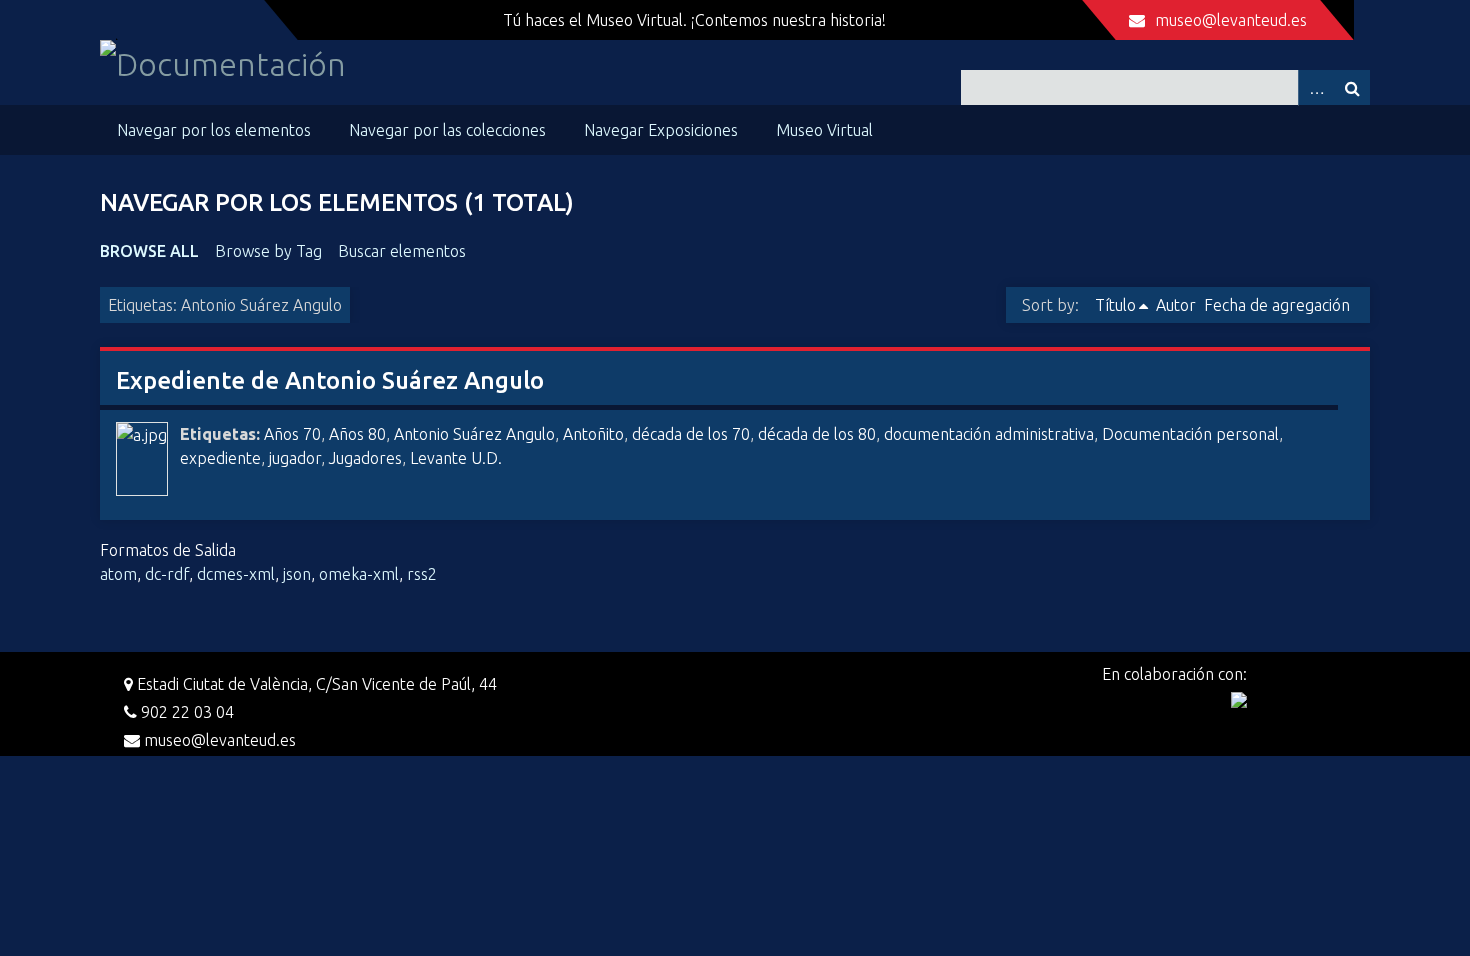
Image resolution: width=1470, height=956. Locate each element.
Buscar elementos (402, 251)
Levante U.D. (456, 458)
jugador (295, 458)
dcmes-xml (236, 574)
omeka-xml (359, 574)
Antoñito (593, 434)
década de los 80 (817, 434)
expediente (220, 458)
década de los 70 (691, 434)
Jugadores (365, 458)
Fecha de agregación (1277, 305)
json (297, 574)
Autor (1176, 305)
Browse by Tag (268, 251)
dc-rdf (167, 574)
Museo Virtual (824, 130)
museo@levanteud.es (1231, 20)
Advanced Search (1316, 87)
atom (118, 574)
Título (1115, 305)
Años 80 (357, 434)
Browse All (149, 251)
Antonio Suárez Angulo (474, 434)
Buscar (1352, 87)
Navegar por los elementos (214, 130)
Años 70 (292, 434)
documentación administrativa (989, 434)
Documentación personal (1190, 434)
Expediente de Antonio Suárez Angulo (330, 380)
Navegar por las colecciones (447, 130)
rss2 (422, 574)
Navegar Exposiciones (661, 130)
